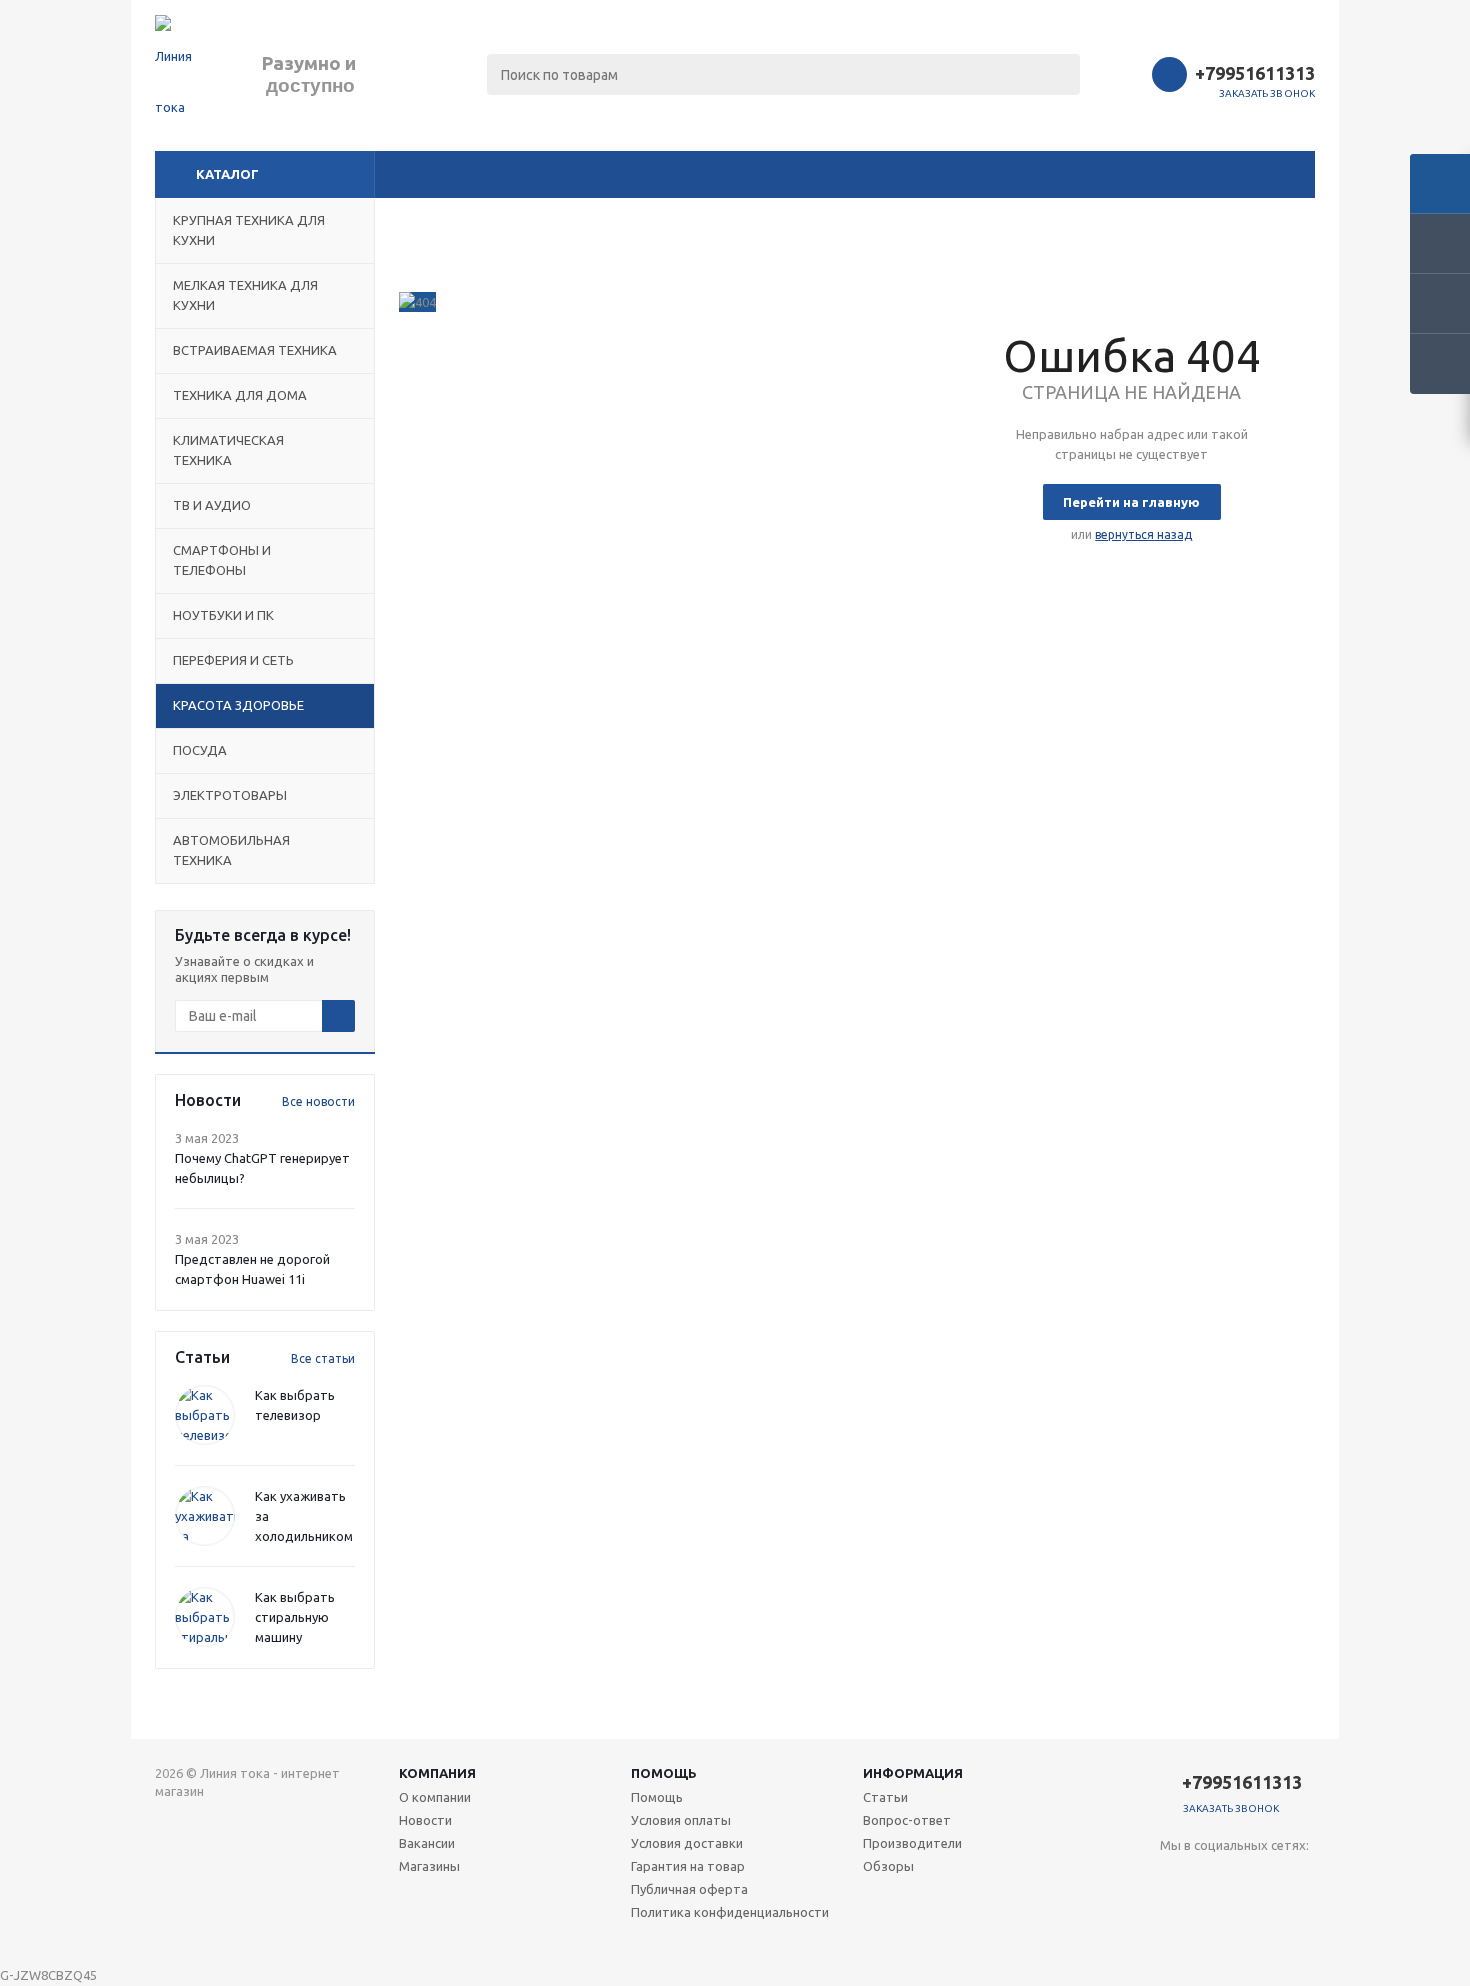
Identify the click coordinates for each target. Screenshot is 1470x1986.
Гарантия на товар (688, 1866)
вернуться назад (1143, 534)
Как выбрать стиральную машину (295, 1617)
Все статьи (323, 1358)
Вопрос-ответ (907, 1820)
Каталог (227, 174)
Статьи (885, 1797)
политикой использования (1166, 1874)
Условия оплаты (681, 1820)
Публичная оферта (689, 1889)
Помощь (664, 1773)
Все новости (318, 1101)
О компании (435, 1797)
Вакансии (427, 1843)
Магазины (429, 1866)
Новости (425, 1820)
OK (1144, 1934)
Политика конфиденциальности (730, 1912)
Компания (437, 1773)
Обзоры (888, 1866)
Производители (912, 1843)
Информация (913, 1773)
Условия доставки (687, 1843)
